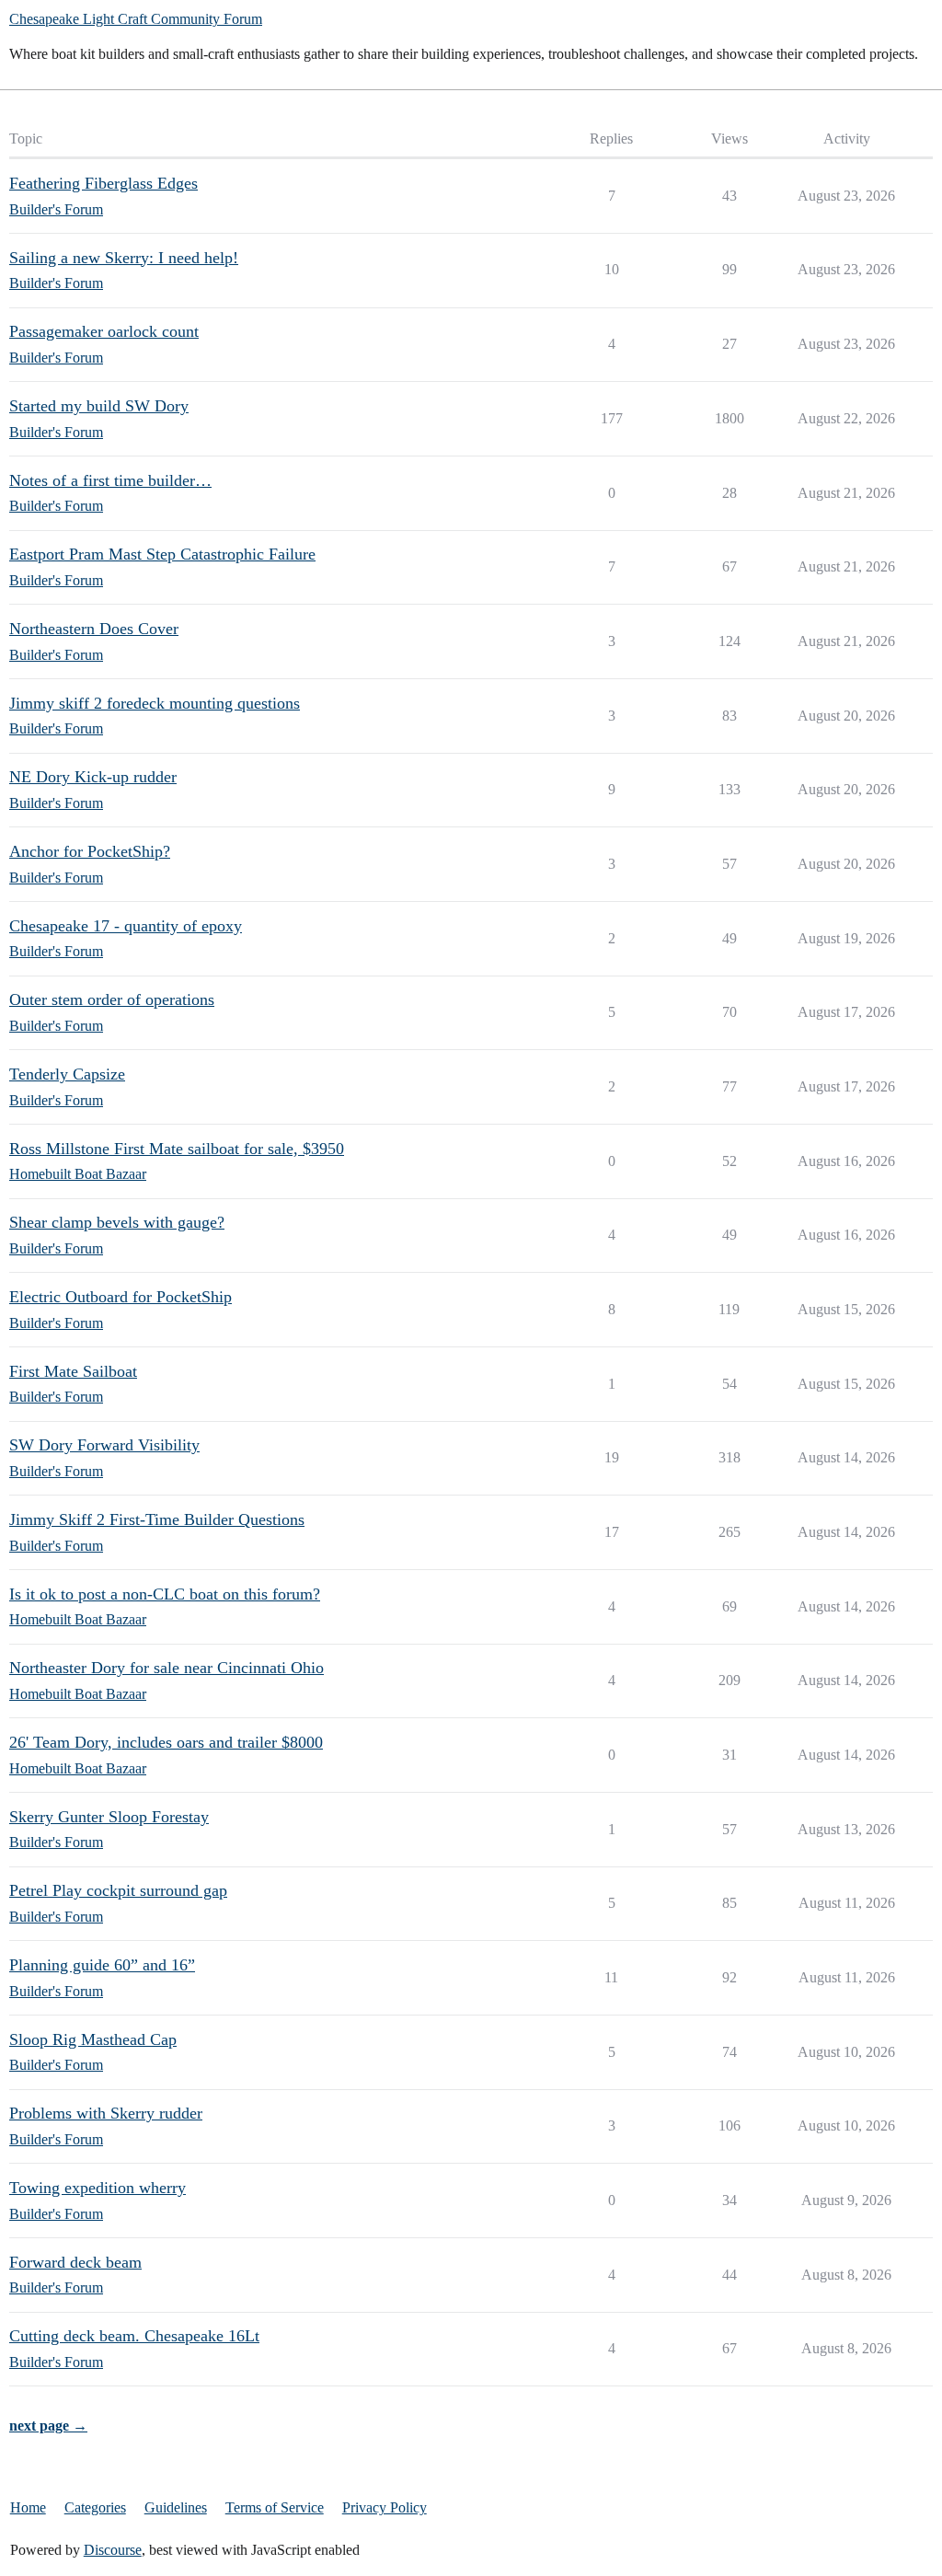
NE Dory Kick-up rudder (93, 777)
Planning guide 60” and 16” (102, 1965)
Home (28, 2507)
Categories (95, 2507)
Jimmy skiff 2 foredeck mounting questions (155, 703)
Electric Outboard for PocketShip (121, 1297)
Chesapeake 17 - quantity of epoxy (126, 926)
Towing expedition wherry (98, 2188)
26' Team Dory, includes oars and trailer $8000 (166, 1742)
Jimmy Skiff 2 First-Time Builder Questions (157, 1519)
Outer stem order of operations (112, 999)
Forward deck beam (75, 2262)
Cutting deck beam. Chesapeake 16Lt (134, 2336)
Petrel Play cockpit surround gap (118, 1890)
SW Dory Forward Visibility (104, 1445)
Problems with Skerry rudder (106, 2113)
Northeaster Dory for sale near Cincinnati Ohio (167, 1668)
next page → (48, 2426)
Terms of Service (275, 2507)
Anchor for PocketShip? (90, 851)
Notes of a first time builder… (110, 480)
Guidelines (176, 2507)
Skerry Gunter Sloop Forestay (109, 1817)
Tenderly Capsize (67, 1074)
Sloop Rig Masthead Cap (93, 2039)
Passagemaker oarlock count (104, 331)
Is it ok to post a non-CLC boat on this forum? (165, 1594)
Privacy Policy (385, 2507)
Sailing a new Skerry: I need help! (124, 258)
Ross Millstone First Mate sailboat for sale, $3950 (177, 1149)
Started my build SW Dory (99, 406)
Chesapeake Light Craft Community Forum (136, 19)
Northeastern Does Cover (94, 629)
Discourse (113, 2550)
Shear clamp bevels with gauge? (117, 1222)
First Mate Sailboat (73, 1371)
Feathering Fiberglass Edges (103, 183)
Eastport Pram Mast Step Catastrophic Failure (162, 554)
